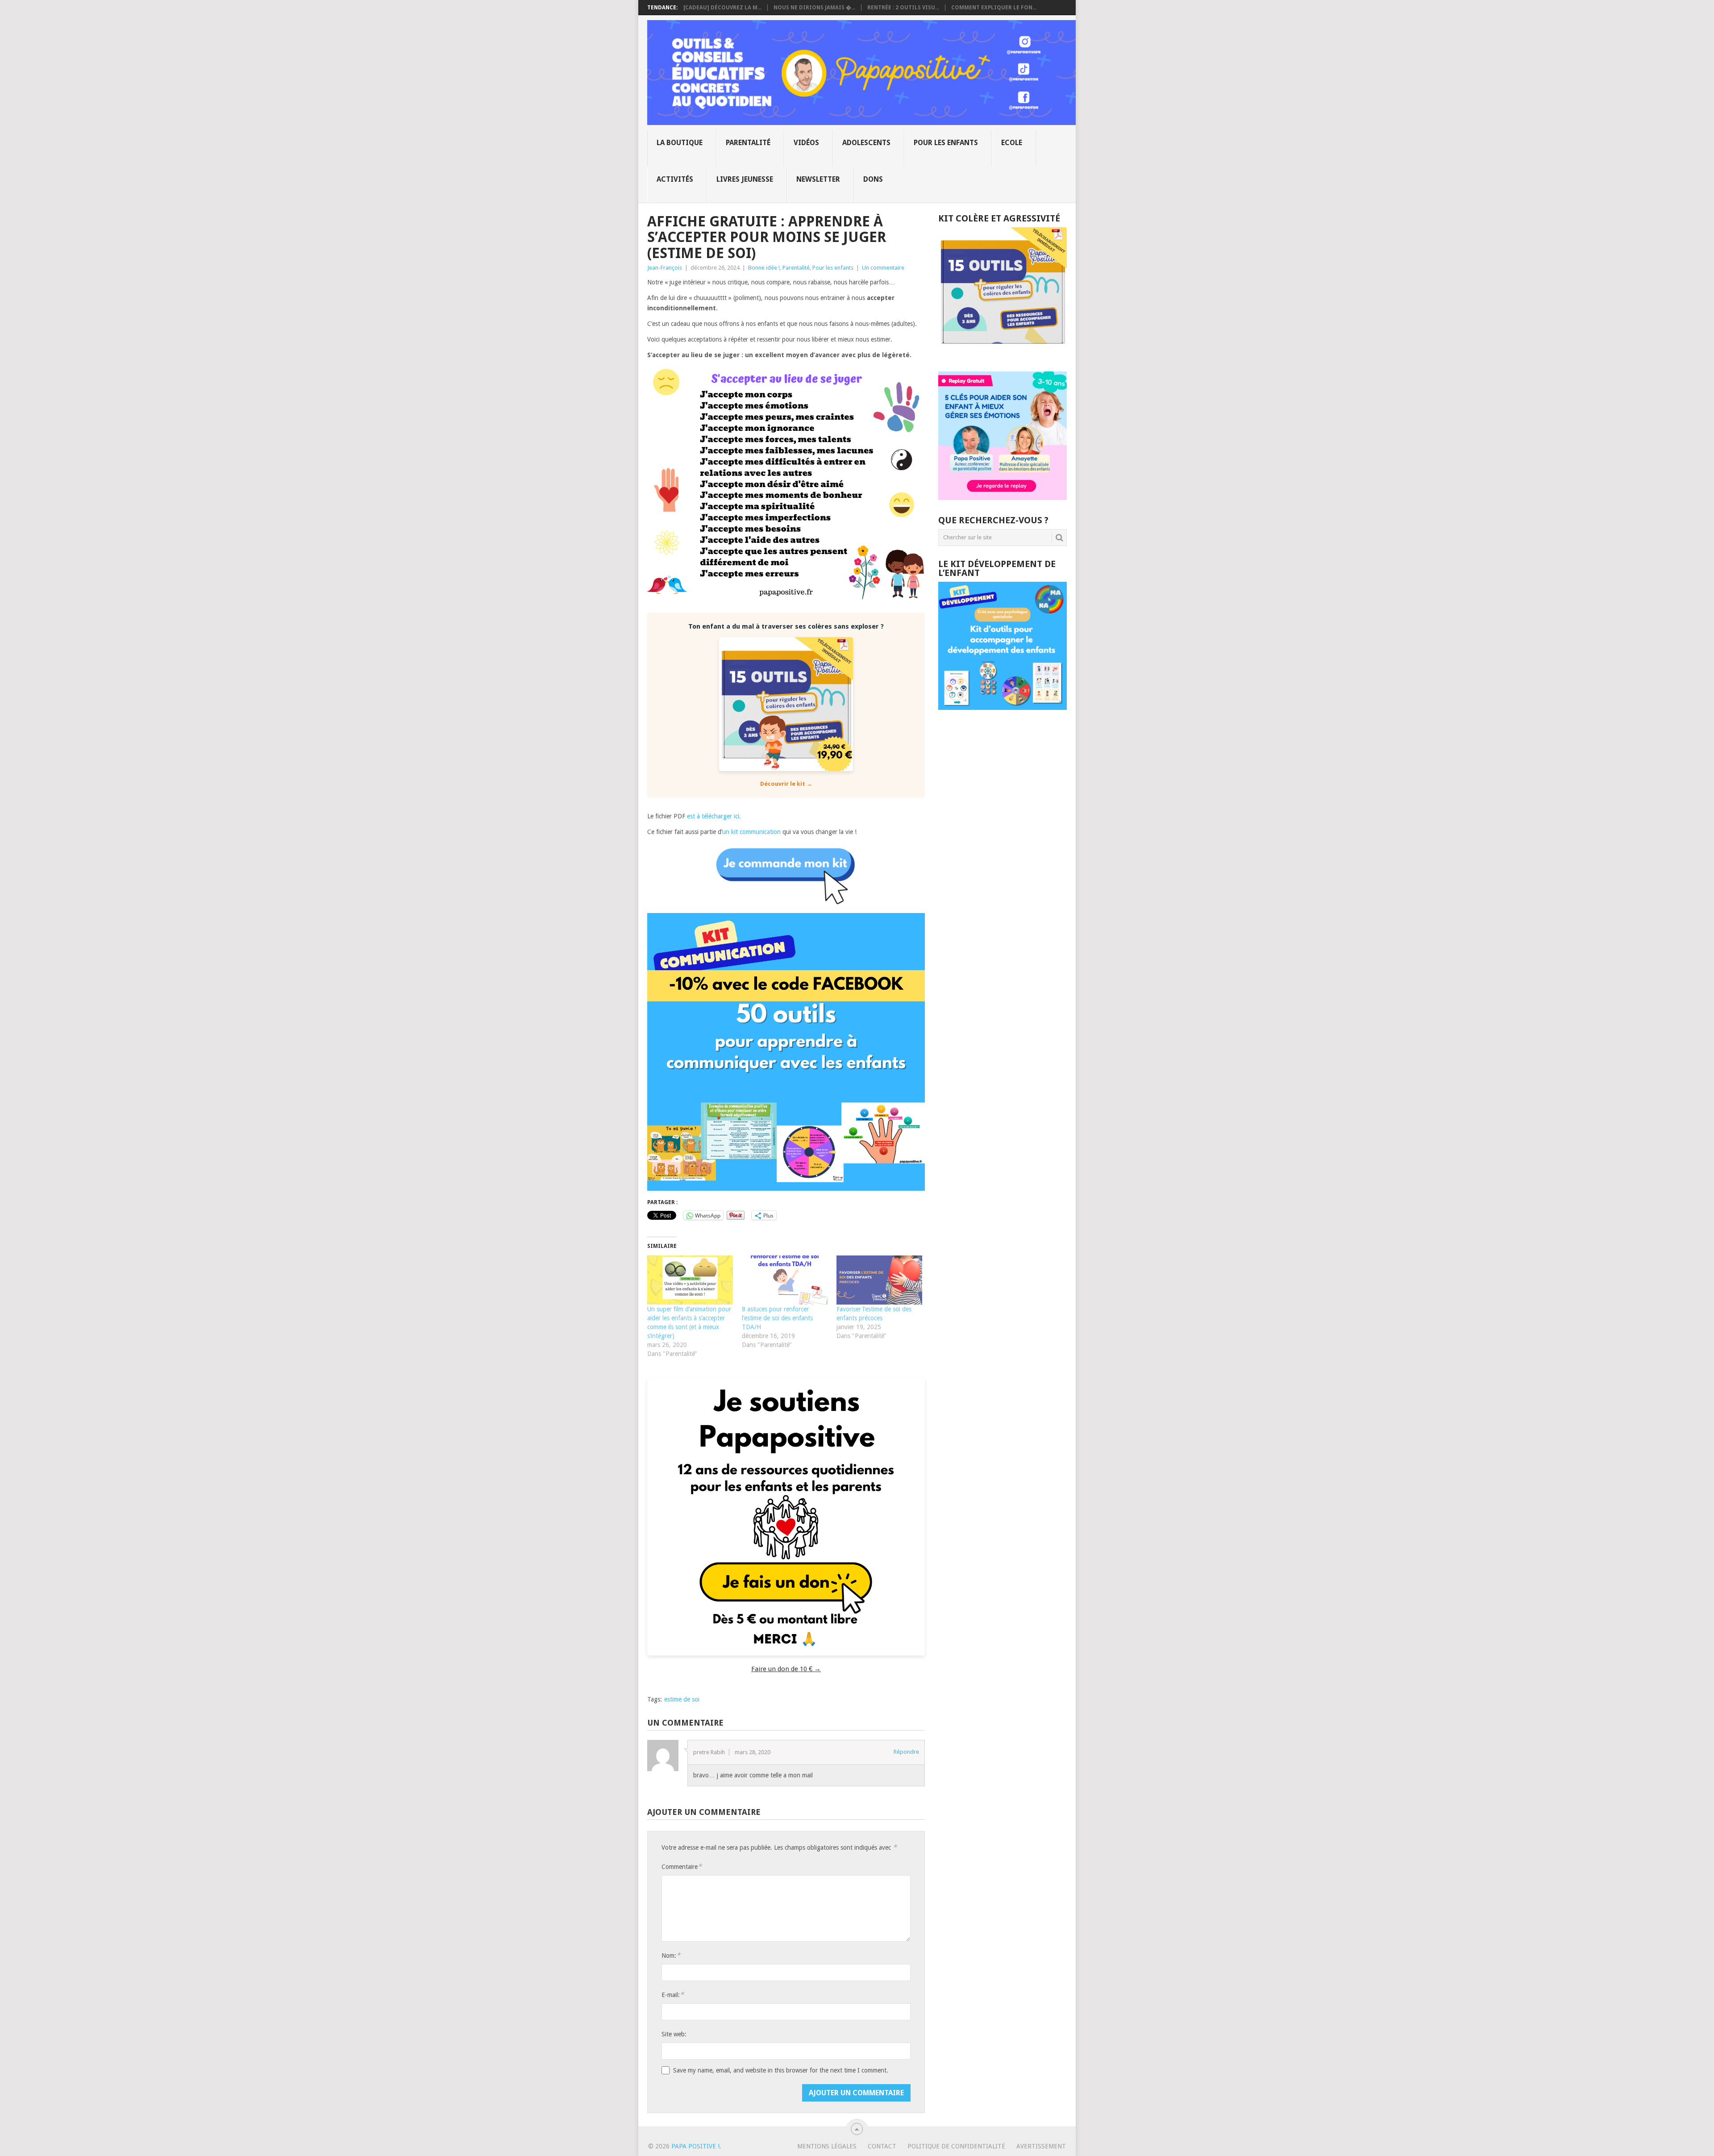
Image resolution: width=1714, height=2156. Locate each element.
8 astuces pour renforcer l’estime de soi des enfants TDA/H (777, 1318)
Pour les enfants (946, 143)
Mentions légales (827, 2146)
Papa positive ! (695, 2146)
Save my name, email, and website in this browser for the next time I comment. (781, 2070)
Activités (675, 179)
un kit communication (751, 832)
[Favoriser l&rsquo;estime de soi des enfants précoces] (879, 1280)
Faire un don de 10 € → (786, 1669)
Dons (873, 179)
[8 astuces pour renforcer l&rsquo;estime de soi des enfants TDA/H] (785, 1280)
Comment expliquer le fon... (994, 8)
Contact (882, 2146)
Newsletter (818, 179)
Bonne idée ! (764, 268)
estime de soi (682, 1699)
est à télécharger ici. (715, 816)
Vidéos (806, 143)
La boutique (680, 143)
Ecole (1012, 143)
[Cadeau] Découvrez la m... (722, 8)
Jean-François (665, 268)
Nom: (671, 1955)
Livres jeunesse (745, 179)
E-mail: (673, 1995)
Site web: (674, 2034)
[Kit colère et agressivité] (1003, 354)
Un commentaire (883, 268)
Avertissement (1041, 2146)
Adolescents (866, 143)
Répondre (906, 1752)
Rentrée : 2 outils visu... (903, 8)
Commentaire (682, 1866)
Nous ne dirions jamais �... (814, 8)
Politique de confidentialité (956, 2146)
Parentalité (748, 143)
